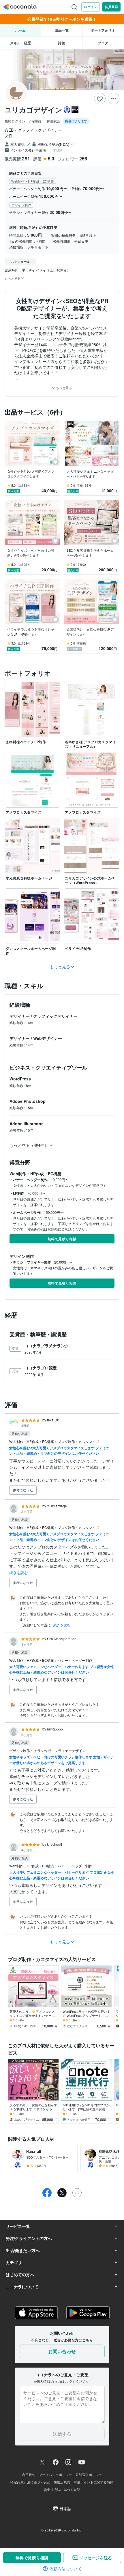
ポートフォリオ (103, 30)
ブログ (103, 43)
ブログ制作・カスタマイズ (78, 1441)
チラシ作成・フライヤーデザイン (60, 1750)
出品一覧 (62, 30)
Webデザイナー (48, 1038)
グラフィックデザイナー (55, 1016)
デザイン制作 (20, 1750)
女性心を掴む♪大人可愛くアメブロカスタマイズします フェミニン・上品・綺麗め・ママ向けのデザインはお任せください (59, 1451)
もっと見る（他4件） (29, 1145)
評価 (62, 43)
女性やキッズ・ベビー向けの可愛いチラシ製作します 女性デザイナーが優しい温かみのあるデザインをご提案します (62, 1760)
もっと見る (63, 388)
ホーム (20, 30)
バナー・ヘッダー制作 (75, 1660)
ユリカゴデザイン (33, 110)
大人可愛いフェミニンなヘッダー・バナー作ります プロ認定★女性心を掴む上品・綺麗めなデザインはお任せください (62, 1669)
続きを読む (19, 1572)
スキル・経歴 (20, 43)
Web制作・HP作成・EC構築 (32, 1441)
